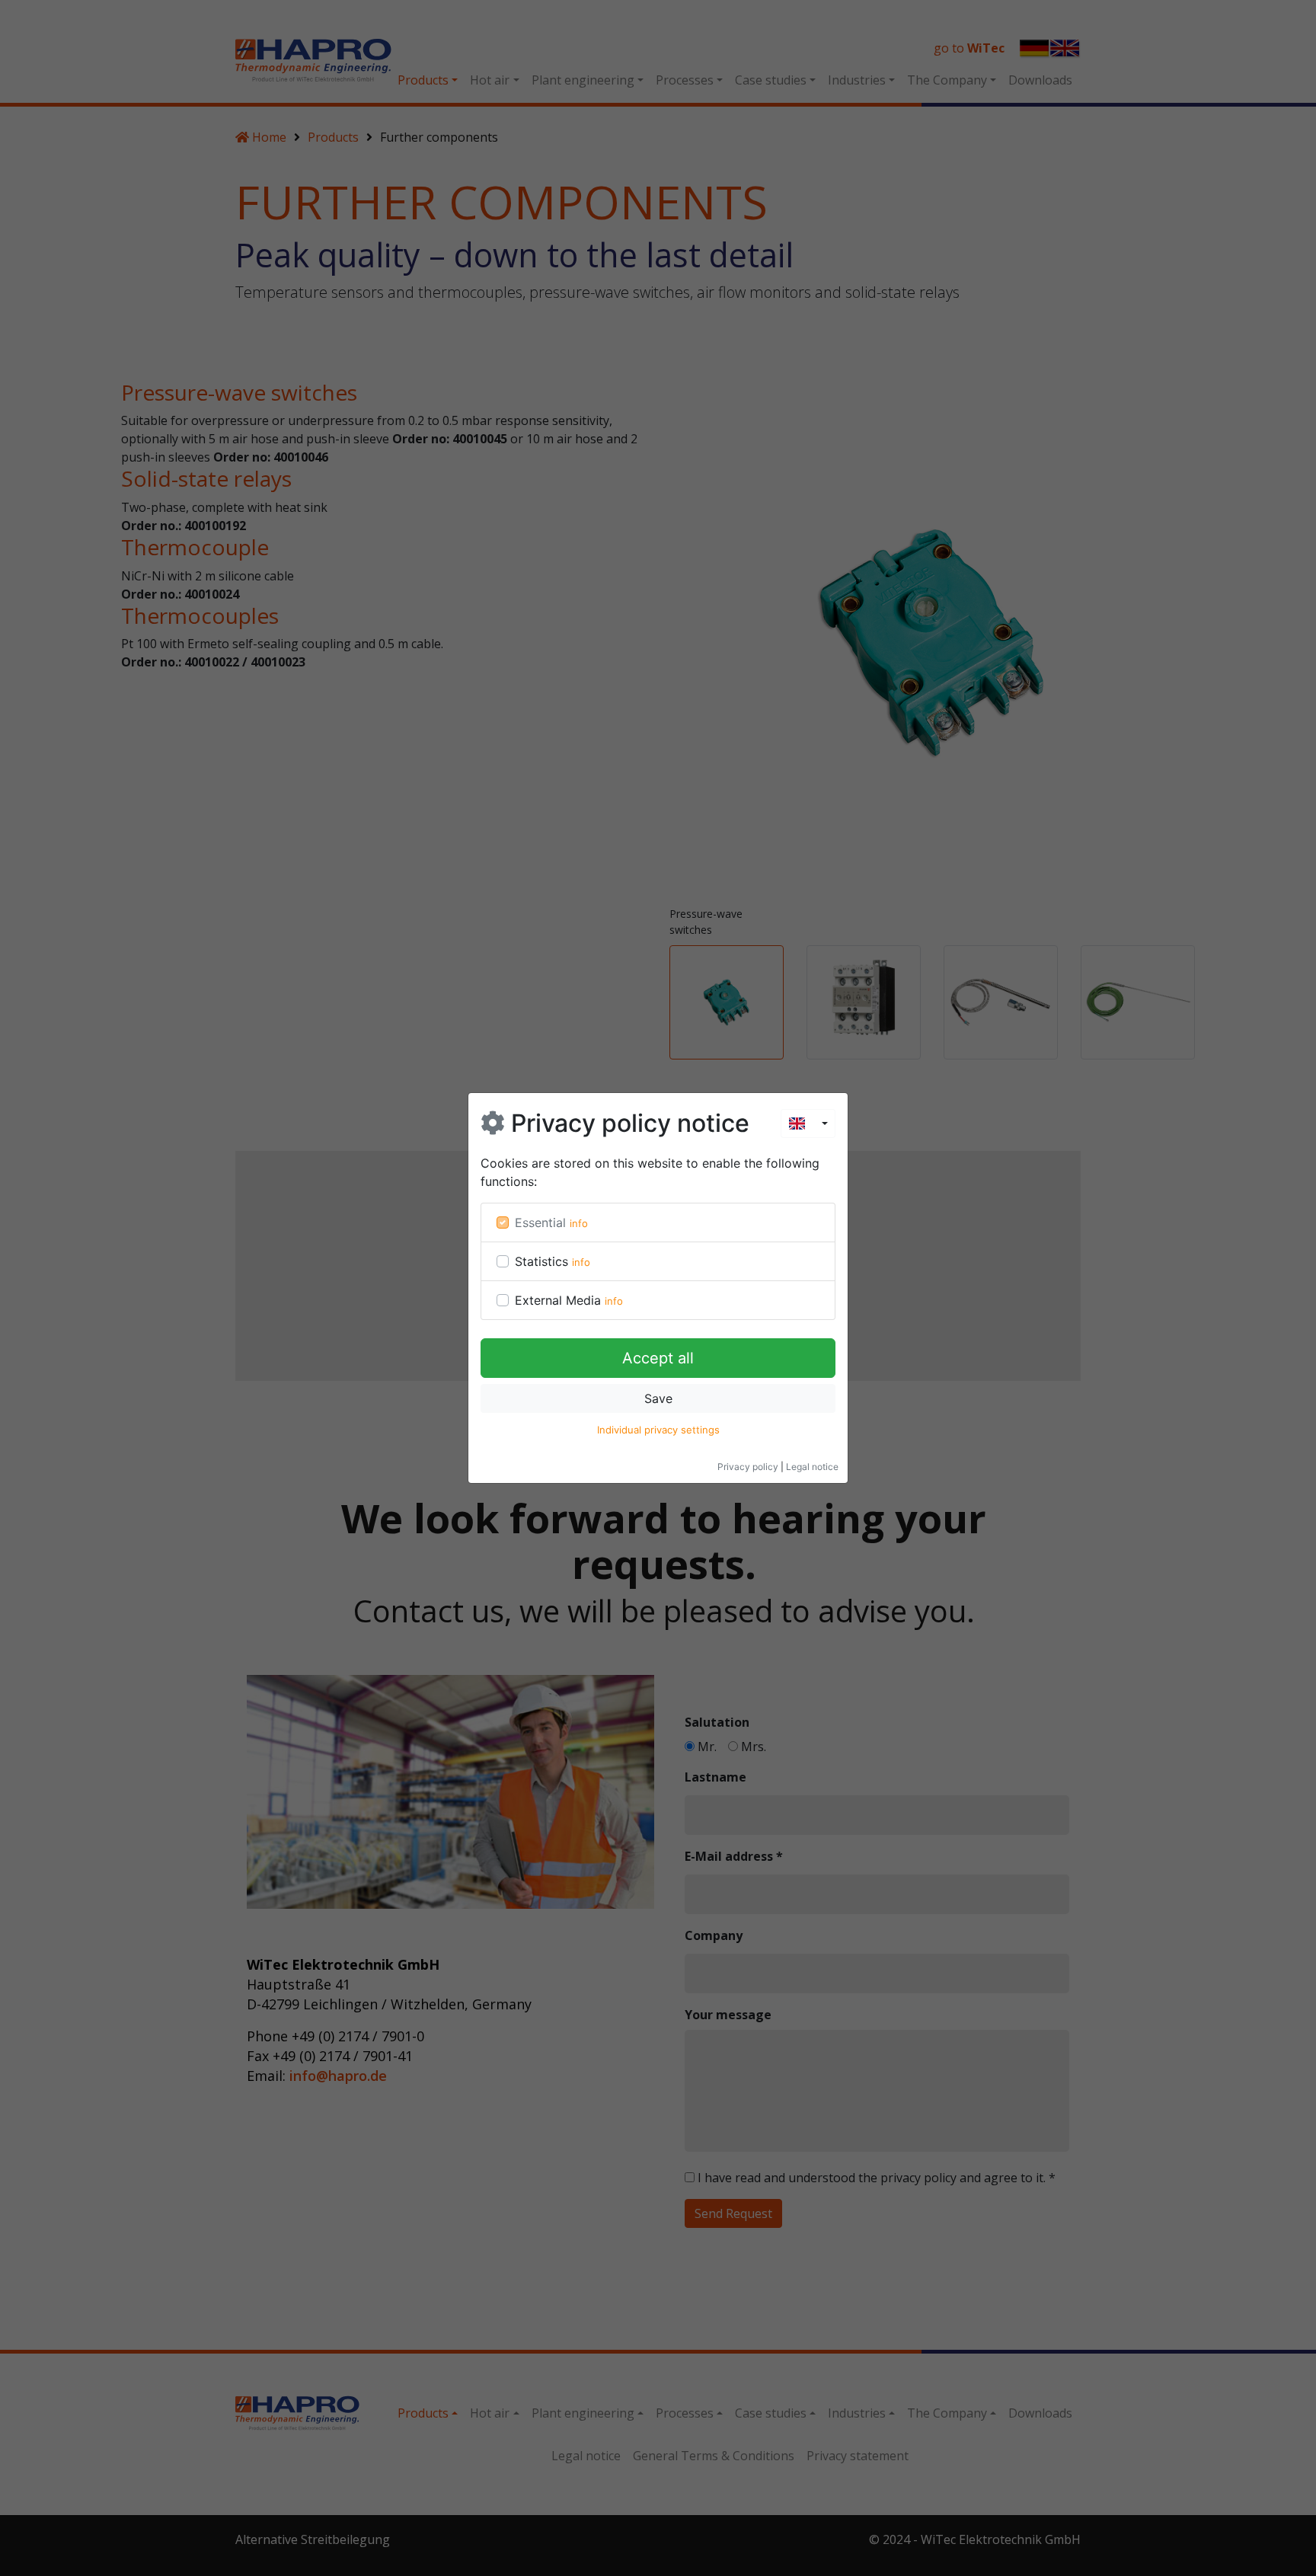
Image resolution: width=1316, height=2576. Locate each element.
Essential (540, 1222)
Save (658, 1398)
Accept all (658, 1358)
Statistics (541, 1261)
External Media (558, 1300)
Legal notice (812, 1467)
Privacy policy (748, 1467)
